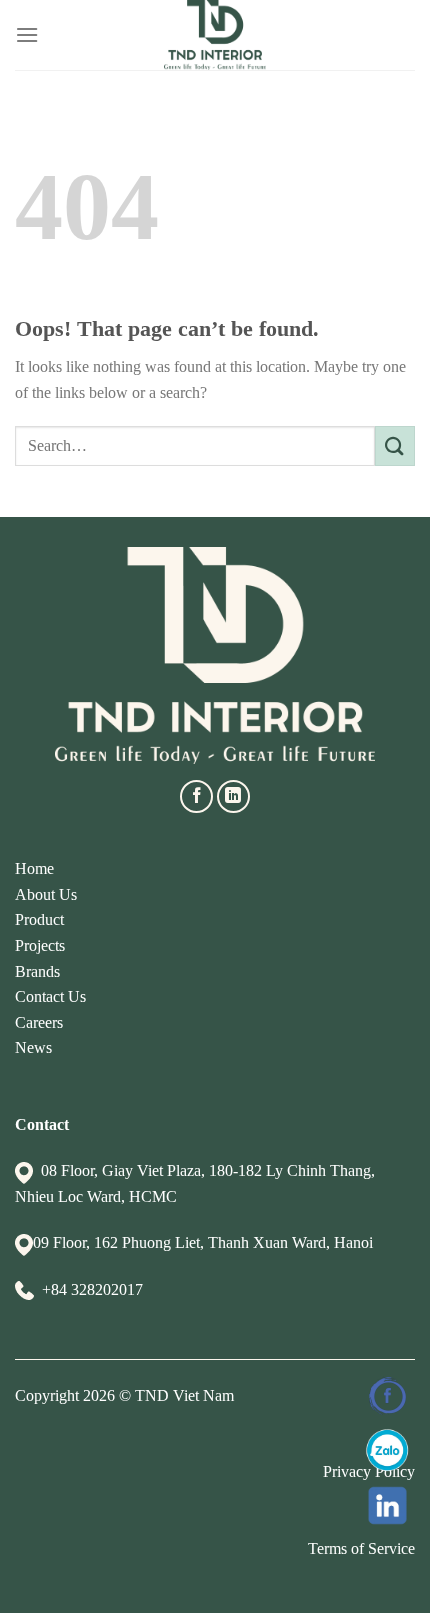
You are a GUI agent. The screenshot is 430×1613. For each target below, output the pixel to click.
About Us (46, 894)
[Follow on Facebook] (196, 796)
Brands (37, 971)
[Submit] (395, 445)
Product (39, 919)
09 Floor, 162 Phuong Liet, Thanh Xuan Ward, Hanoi (203, 1242)
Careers (39, 1022)
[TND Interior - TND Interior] (215, 35)
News (33, 1047)
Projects (40, 945)
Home (34, 868)
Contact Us (50, 996)
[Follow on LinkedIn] (233, 796)
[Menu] (27, 34)
